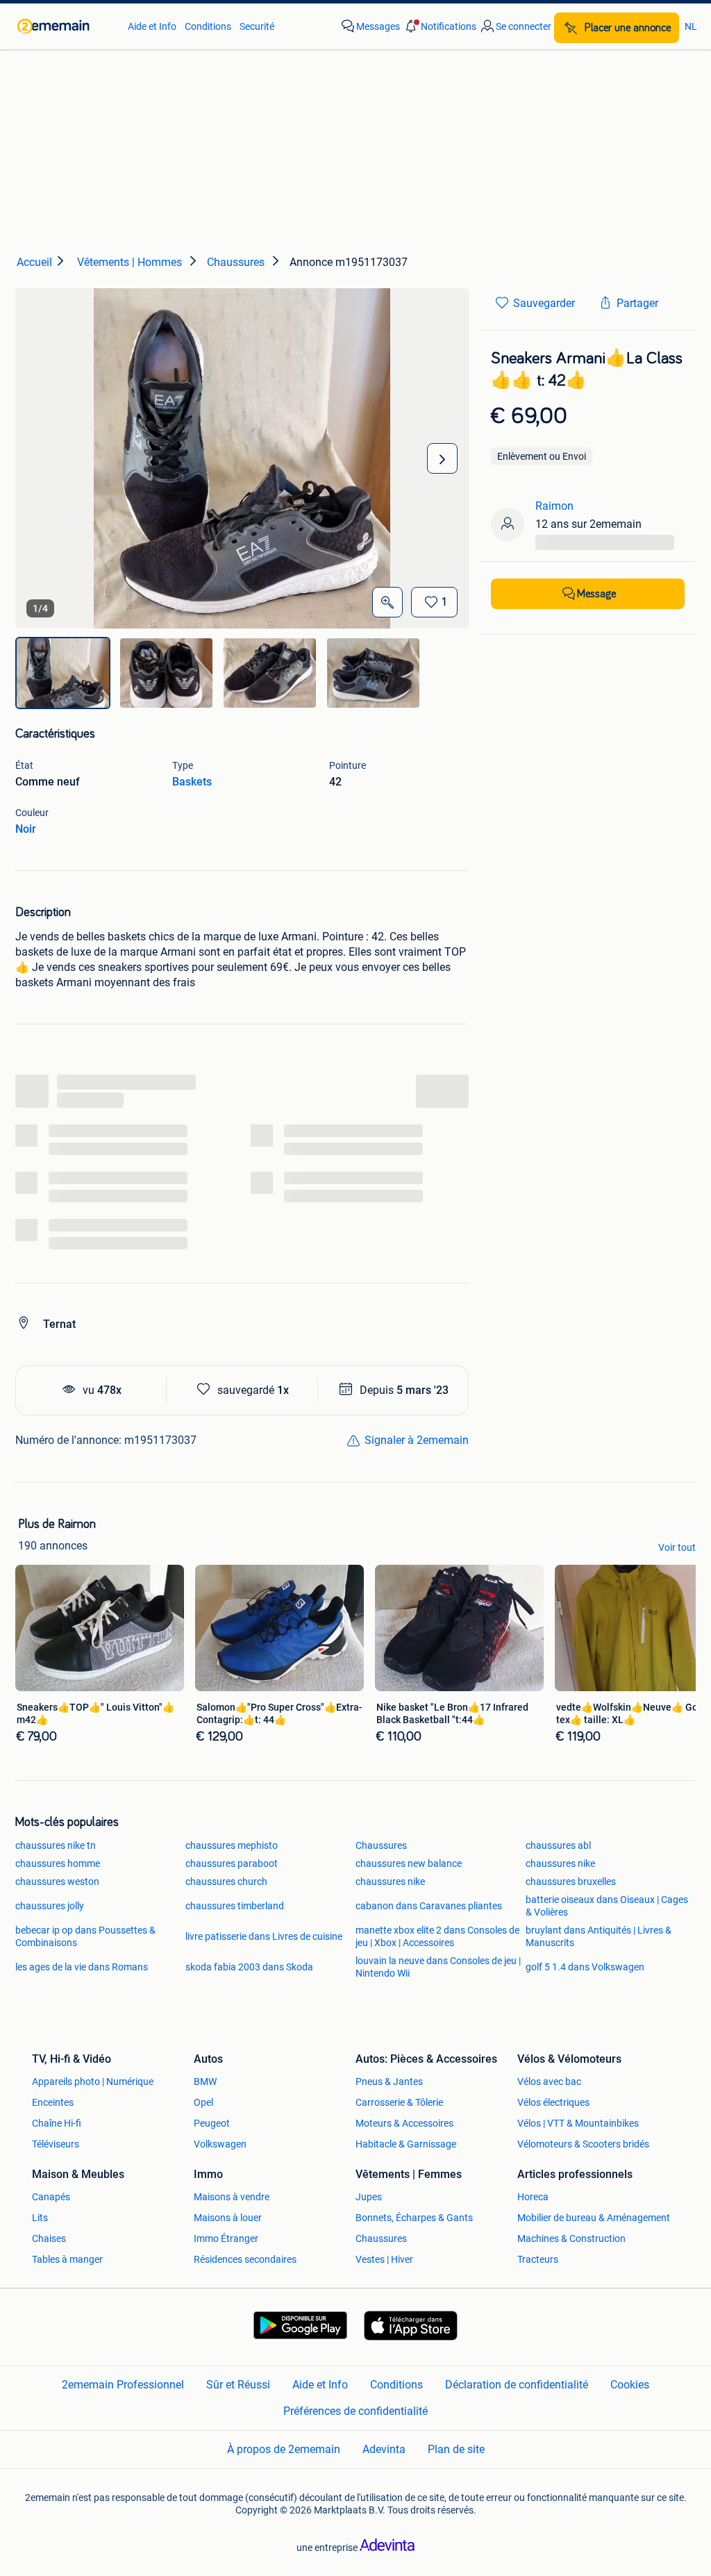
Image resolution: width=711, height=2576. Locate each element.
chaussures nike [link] (560, 1863)
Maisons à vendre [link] (232, 2197)
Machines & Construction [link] (571, 2238)
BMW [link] (205, 2081)
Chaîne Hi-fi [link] (57, 2123)
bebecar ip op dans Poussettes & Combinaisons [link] (85, 1936)
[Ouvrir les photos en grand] (387, 602)
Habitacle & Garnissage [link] (406, 2144)
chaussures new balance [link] (409, 1863)
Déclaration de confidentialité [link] (517, 2385)
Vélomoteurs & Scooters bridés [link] (583, 2144)
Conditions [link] (208, 26)
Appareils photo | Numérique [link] (93, 2081)
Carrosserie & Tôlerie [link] (399, 2102)
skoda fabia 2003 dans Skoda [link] (249, 1967)
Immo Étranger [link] (226, 2238)
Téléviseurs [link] (56, 2144)
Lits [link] (40, 2218)
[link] (66, 26)
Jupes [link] (369, 2197)
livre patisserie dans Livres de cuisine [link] (264, 1936)
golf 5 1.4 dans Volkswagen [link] (585, 1967)
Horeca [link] (533, 2197)
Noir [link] (26, 829)
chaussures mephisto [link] (232, 1845)
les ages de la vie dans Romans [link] (82, 1967)
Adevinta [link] (384, 2449)
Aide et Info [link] (152, 26)
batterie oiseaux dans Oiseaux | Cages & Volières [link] (607, 1906)
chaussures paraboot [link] (232, 1863)
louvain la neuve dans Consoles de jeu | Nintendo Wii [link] (438, 1967)
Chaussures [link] (381, 1845)
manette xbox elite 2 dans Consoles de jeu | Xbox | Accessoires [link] (437, 1936)
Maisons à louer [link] (228, 2218)
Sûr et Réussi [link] (238, 2385)
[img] (63, 673)
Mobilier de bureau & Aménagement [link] (594, 2218)
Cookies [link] (630, 2385)
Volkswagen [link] (220, 2144)
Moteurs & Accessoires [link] (404, 2123)
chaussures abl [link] (558, 1845)
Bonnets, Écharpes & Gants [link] (414, 2218)
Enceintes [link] (53, 2102)
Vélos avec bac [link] (549, 2081)
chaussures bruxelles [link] (571, 1881)
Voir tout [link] (677, 1547)
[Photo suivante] (442, 458)
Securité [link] (257, 26)
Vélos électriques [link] (553, 2102)
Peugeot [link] (212, 2123)
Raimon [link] (554, 506)
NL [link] (691, 26)
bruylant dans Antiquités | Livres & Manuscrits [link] (599, 1936)
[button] (440, 26)
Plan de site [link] (456, 2449)
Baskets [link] (192, 782)
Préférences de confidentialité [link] (355, 2411)
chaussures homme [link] (58, 1863)
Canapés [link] (51, 2197)
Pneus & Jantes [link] (389, 2081)
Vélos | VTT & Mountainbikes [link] (578, 2123)
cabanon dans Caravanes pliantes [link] (429, 1906)
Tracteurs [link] (538, 2259)
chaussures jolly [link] (50, 1906)
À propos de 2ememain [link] (284, 2449)
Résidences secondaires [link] (245, 2259)
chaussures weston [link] (57, 1881)
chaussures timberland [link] (235, 1906)
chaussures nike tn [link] (56, 1845)
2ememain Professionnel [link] (123, 2385)
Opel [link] (203, 2102)
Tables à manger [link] (67, 2259)
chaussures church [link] (226, 1881)
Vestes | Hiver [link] (384, 2259)
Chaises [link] (49, 2238)
